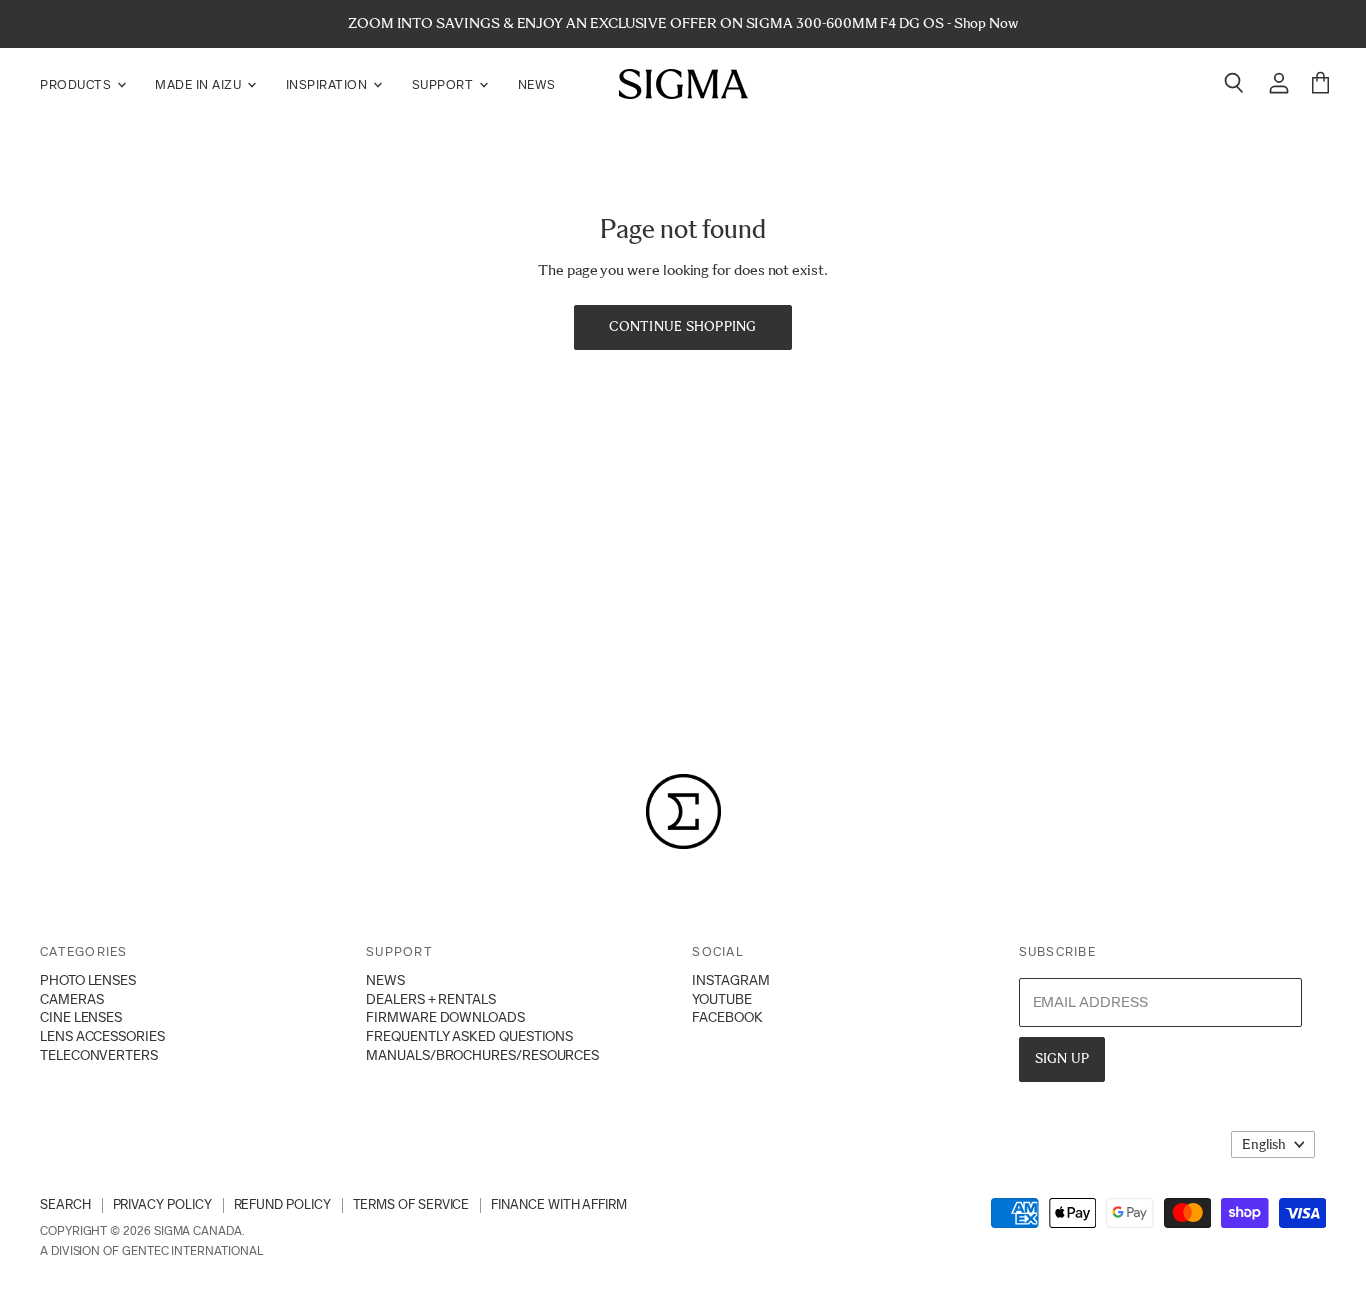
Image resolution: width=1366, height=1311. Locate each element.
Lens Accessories (102, 1036)
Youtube (721, 999)
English (1264, 1144)
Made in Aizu (200, 84)
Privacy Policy (162, 1204)
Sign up (1062, 1058)
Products (77, 84)
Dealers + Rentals (431, 999)
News (537, 84)
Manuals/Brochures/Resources (482, 1055)
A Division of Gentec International (151, 1251)
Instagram (730, 980)
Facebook (727, 1017)
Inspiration (328, 84)
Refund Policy (282, 1204)
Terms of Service (411, 1204)
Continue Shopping (682, 326)
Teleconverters (99, 1055)
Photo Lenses (88, 980)
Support (444, 84)
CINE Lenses (81, 1017)
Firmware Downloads (445, 1017)
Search (65, 1204)
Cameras (71, 999)
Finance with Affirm (559, 1204)
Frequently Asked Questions (469, 1036)
